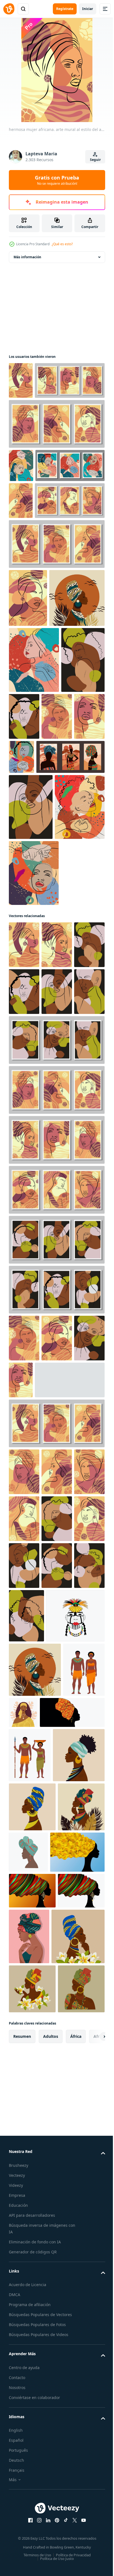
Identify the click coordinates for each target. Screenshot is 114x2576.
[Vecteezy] (9, 9)
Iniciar (88, 9)
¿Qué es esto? (62, 244)
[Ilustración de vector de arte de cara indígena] (38, 2107)
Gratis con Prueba (57, 180)
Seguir (95, 160)
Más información (27, 257)
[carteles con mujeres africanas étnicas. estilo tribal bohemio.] (43, 988)
